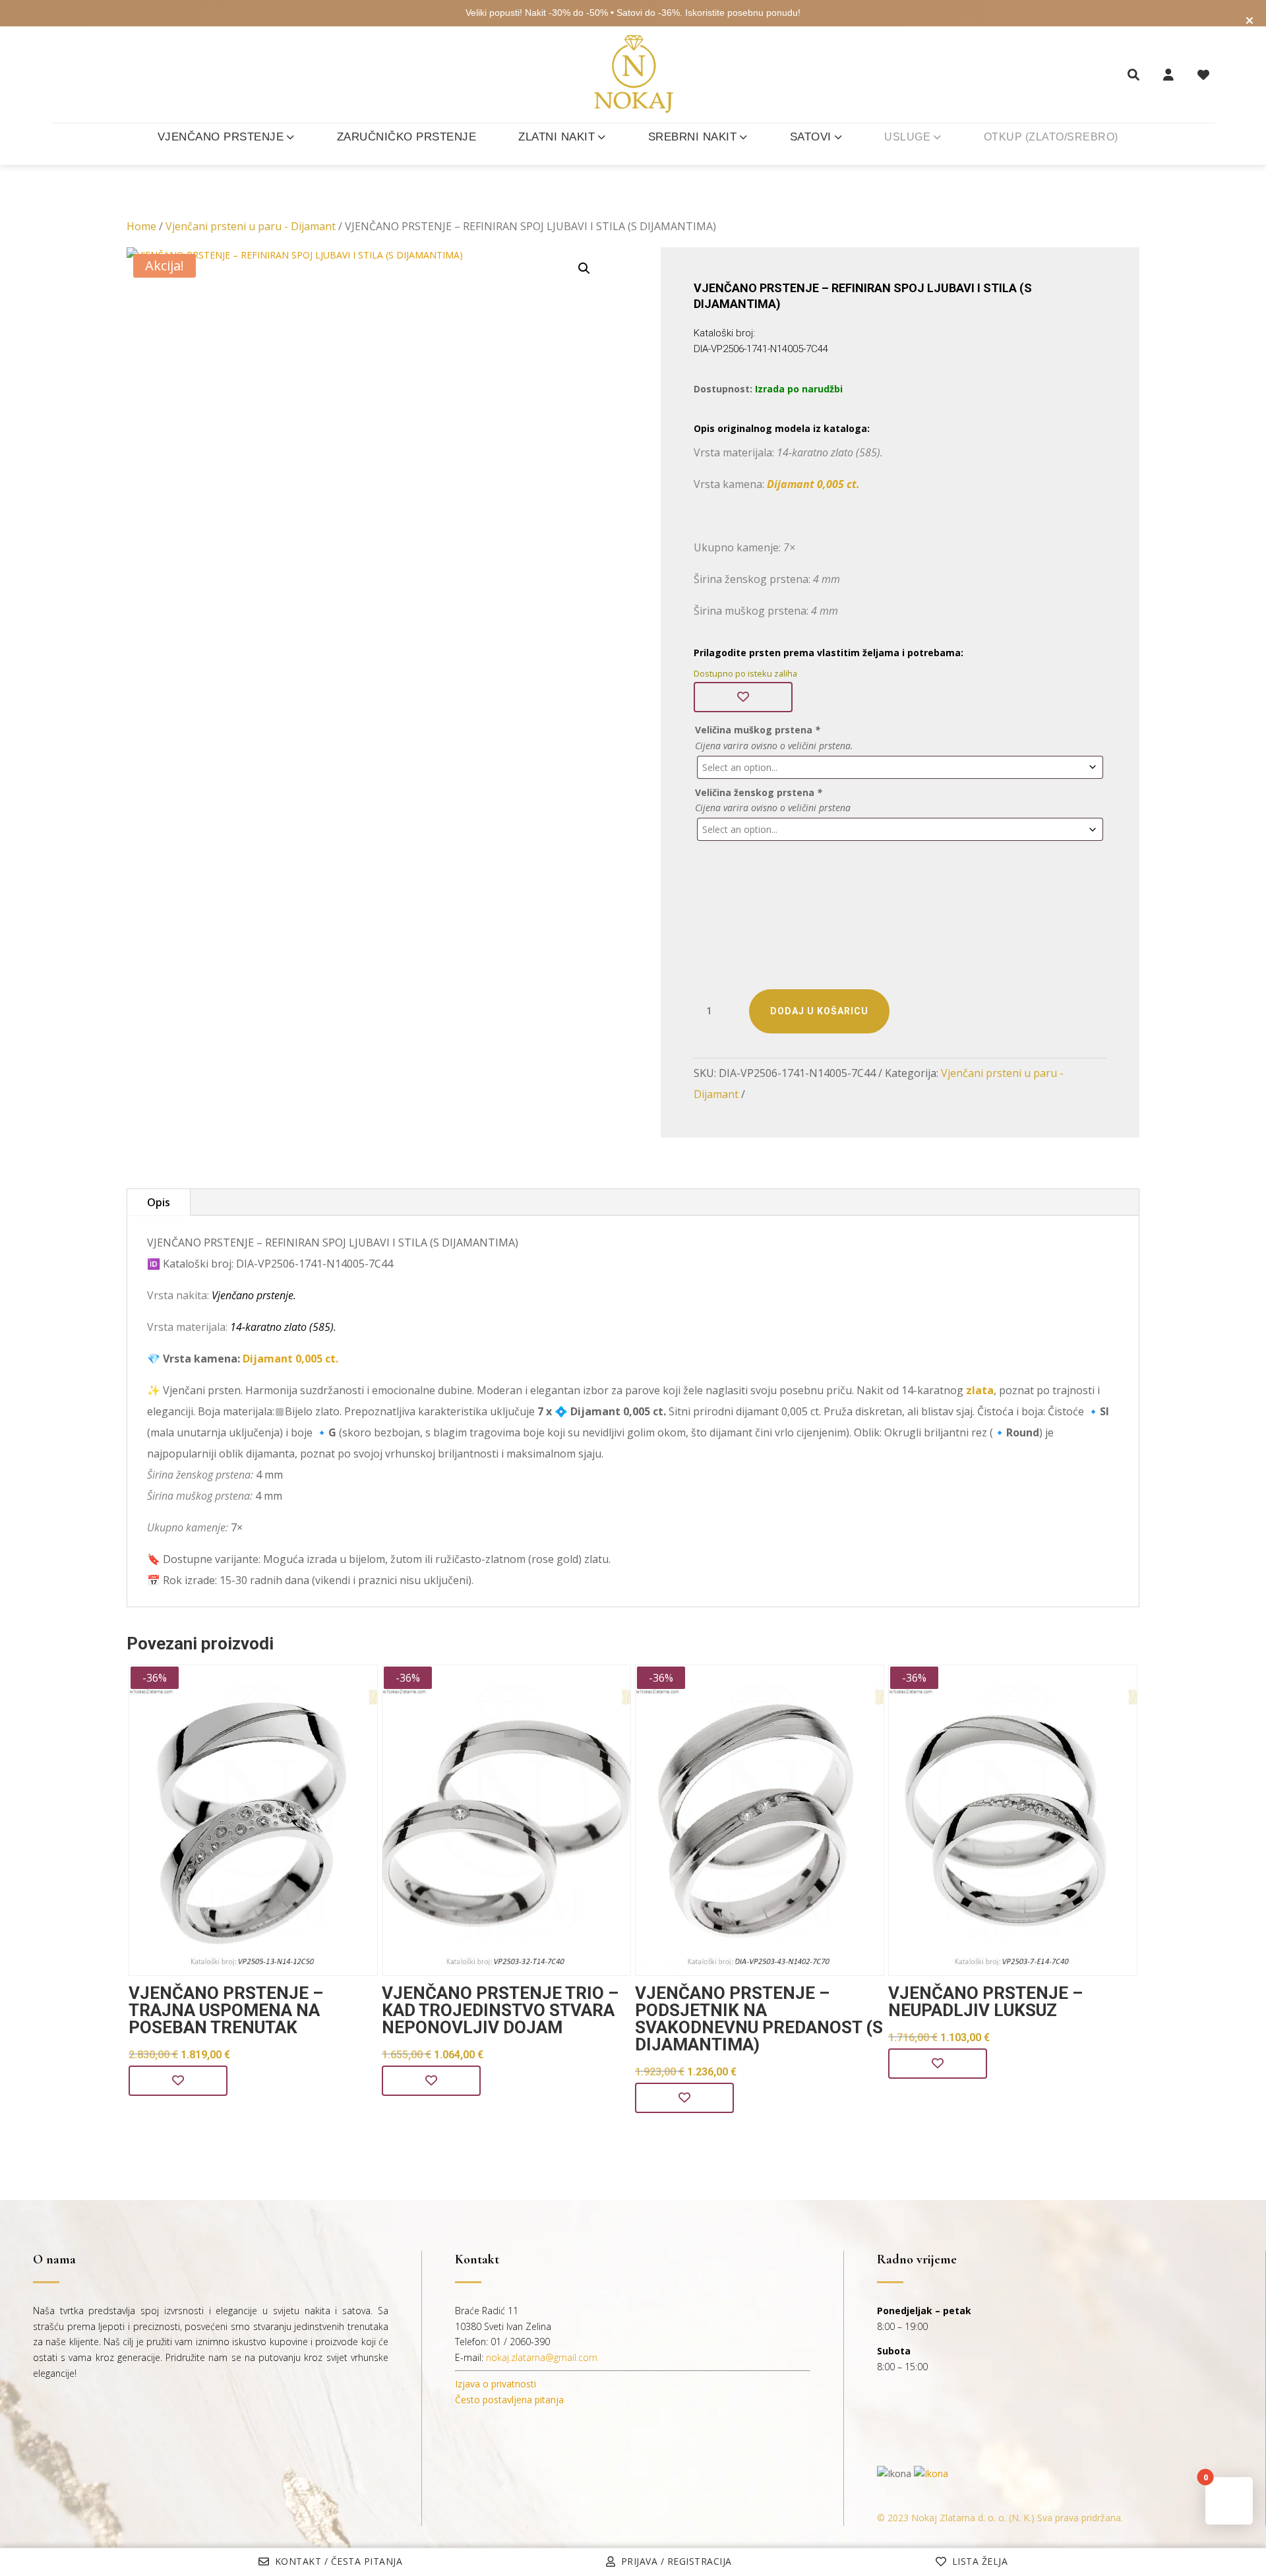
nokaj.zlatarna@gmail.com (542, 2357)
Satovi (811, 137)
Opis (159, 1202)
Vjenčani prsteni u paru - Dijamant (251, 226)
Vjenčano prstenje (221, 137)
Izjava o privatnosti (496, 2384)
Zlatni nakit (557, 137)
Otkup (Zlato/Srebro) (1051, 137)
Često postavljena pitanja (509, 2400)
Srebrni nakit (693, 137)
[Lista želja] (1203, 75)
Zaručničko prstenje (407, 137)
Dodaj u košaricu (819, 1011)
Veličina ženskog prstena (759, 792)
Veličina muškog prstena (758, 730)
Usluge (907, 137)
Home (141, 226)
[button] (584, 268)
